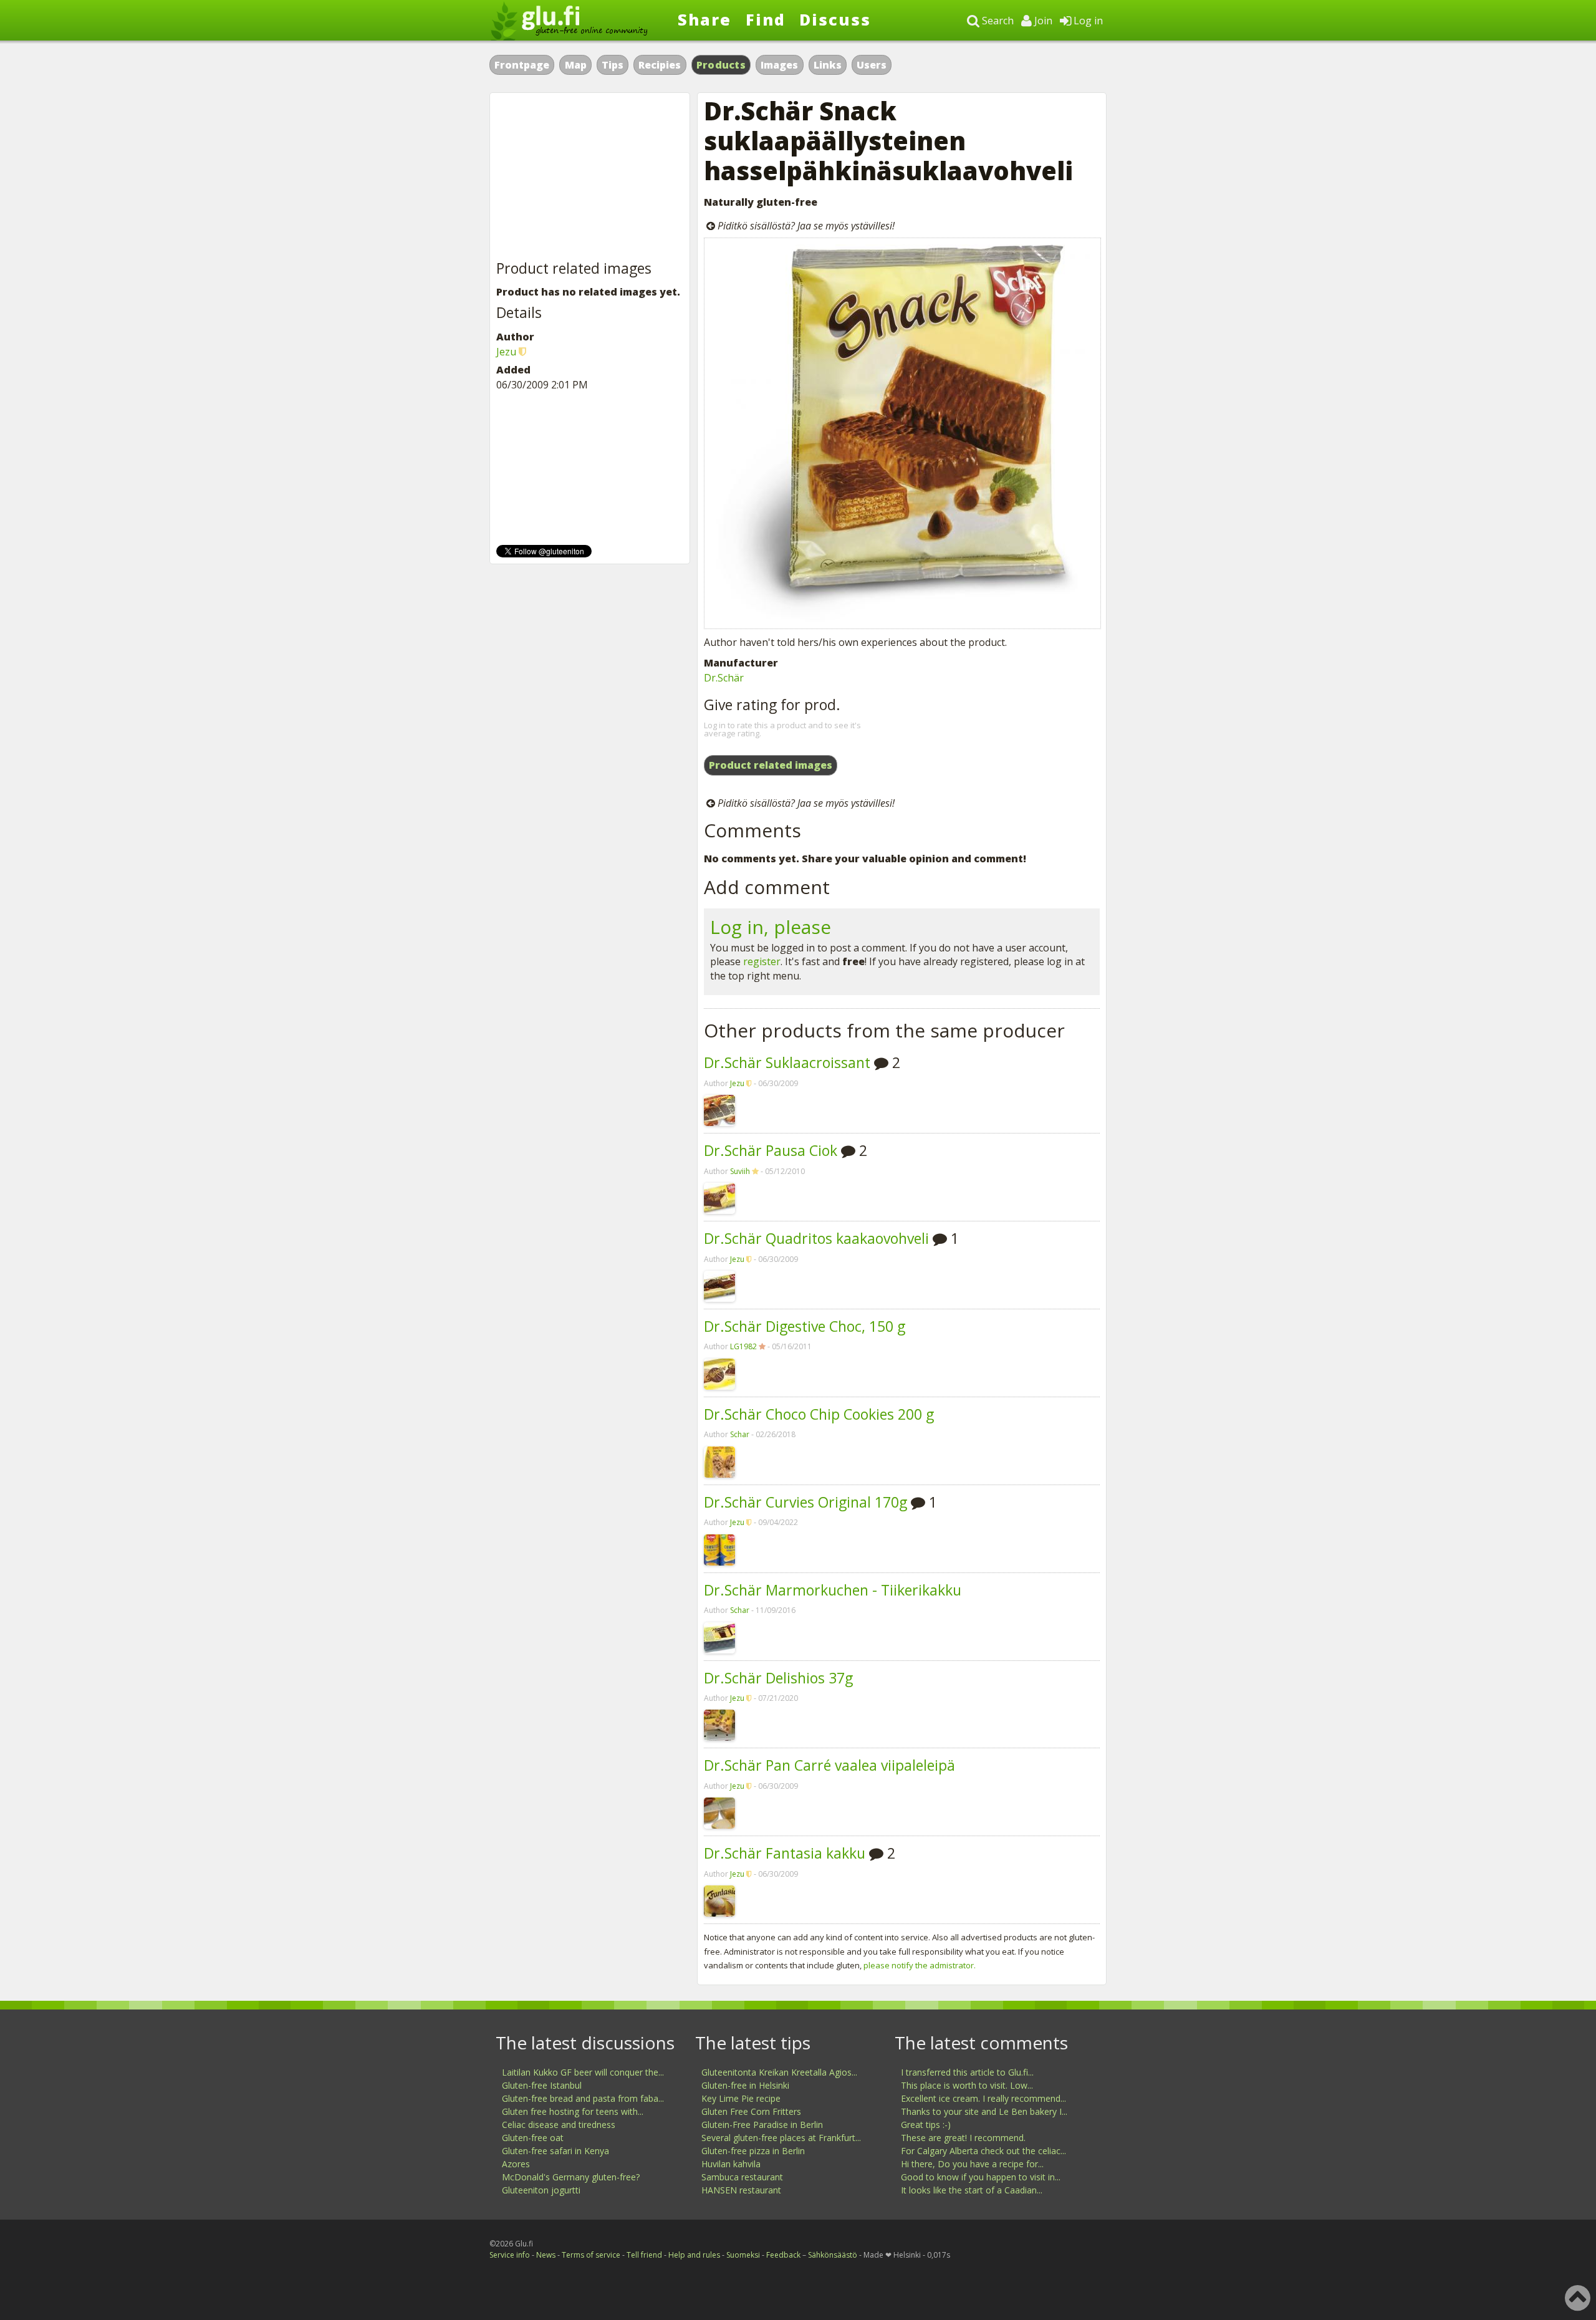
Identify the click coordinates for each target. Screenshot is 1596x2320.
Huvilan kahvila (731, 2164)
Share (704, 19)
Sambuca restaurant (742, 2177)
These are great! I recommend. (963, 2138)
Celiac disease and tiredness (559, 2125)
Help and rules (694, 2255)
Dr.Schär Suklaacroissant (787, 1062)
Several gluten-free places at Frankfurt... (781, 2138)
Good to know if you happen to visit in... (981, 2177)
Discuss (835, 19)
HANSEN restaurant (741, 2190)
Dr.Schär (724, 678)
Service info (510, 2255)
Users (872, 65)
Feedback (783, 2255)
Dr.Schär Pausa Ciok (771, 1150)
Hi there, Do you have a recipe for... (972, 2164)
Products (721, 65)
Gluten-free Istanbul (542, 2085)
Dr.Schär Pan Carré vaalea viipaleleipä (829, 1765)
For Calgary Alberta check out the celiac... (983, 2151)
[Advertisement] (590, 177)
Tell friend (644, 2255)
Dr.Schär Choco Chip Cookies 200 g (819, 1414)
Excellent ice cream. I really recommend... (983, 2098)
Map (576, 65)
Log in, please (771, 927)
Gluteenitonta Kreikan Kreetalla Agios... (779, 2072)
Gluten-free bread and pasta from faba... (583, 2098)
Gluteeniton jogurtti (541, 2190)
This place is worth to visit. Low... (967, 2085)
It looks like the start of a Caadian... (972, 2190)
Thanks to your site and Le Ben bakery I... (984, 2111)
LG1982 (743, 1346)
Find (766, 19)
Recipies (660, 65)
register (762, 961)
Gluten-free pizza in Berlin (753, 2151)
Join (1042, 21)
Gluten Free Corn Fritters (751, 2111)
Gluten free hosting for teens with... (573, 2111)
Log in (1087, 21)
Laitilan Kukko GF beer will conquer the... (583, 2072)
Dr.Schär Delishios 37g (778, 1678)
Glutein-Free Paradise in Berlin (762, 2125)
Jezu (737, 1083)
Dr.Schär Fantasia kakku (785, 1853)
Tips (613, 65)
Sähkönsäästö (833, 2255)
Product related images (771, 765)
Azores (516, 2164)
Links (828, 65)
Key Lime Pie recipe (741, 2098)
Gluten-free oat (533, 2138)
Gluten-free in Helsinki (745, 2085)
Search (997, 21)
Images (779, 65)
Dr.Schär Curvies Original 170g (805, 1502)
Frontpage (522, 65)
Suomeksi (743, 2255)
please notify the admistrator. (920, 1965)
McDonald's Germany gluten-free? (571, 2177)
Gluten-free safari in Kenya (555, 2151)
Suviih (740, 1171)
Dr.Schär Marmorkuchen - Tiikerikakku (833, 1590)
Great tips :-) (926, 2125)
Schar (740, 1434)
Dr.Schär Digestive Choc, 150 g (805, 1326)
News (546, 2255)
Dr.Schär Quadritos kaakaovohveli (816, 1238)
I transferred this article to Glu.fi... (967, 2072)
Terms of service (591, 2255)
